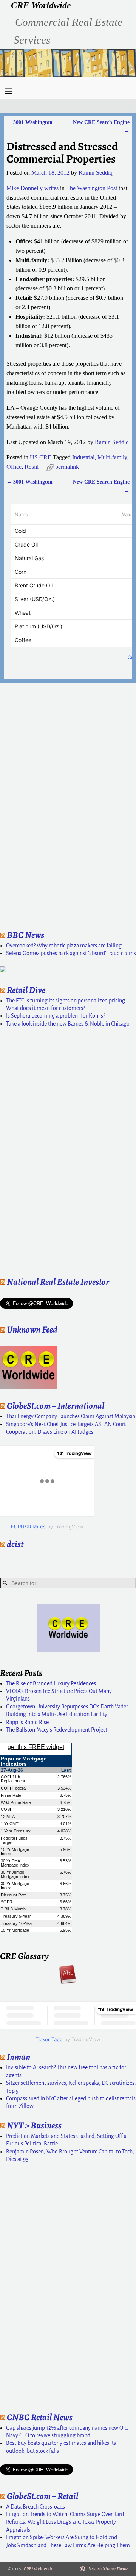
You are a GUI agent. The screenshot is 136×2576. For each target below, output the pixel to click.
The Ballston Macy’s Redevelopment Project (57, 1730)
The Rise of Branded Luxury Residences (51, 1683)
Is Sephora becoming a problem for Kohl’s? (56, 1016)
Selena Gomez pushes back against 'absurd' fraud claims (71, 953)
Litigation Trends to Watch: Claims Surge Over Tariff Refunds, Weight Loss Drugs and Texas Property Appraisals (66, 2522)
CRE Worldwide (41, 5)
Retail (32, 467)
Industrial (83, 457)
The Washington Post (92, 188)
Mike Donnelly (25, 188)
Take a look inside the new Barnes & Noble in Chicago (68, 1024)
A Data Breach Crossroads (36, 2507)
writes (51, 188)
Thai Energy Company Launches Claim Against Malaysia (71, 1416)
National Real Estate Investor (58, 1282)
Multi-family (112, 457)
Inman (19, 2057)
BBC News (25, 935)
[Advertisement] (23, 804)
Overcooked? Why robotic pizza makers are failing (64, 946)
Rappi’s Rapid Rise (27, 1722)
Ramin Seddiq (112, 442)
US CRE (41, 457)
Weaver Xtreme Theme (108, 2569)
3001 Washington (29, 122)
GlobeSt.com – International (56, 1406)
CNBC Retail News (40, 2417)
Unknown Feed (32, 1329)
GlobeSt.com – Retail (42, 2496)
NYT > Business (34, 2125)
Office (14, 467)
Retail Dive (26, 990)
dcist (15, 1544)
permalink (67, 467)
